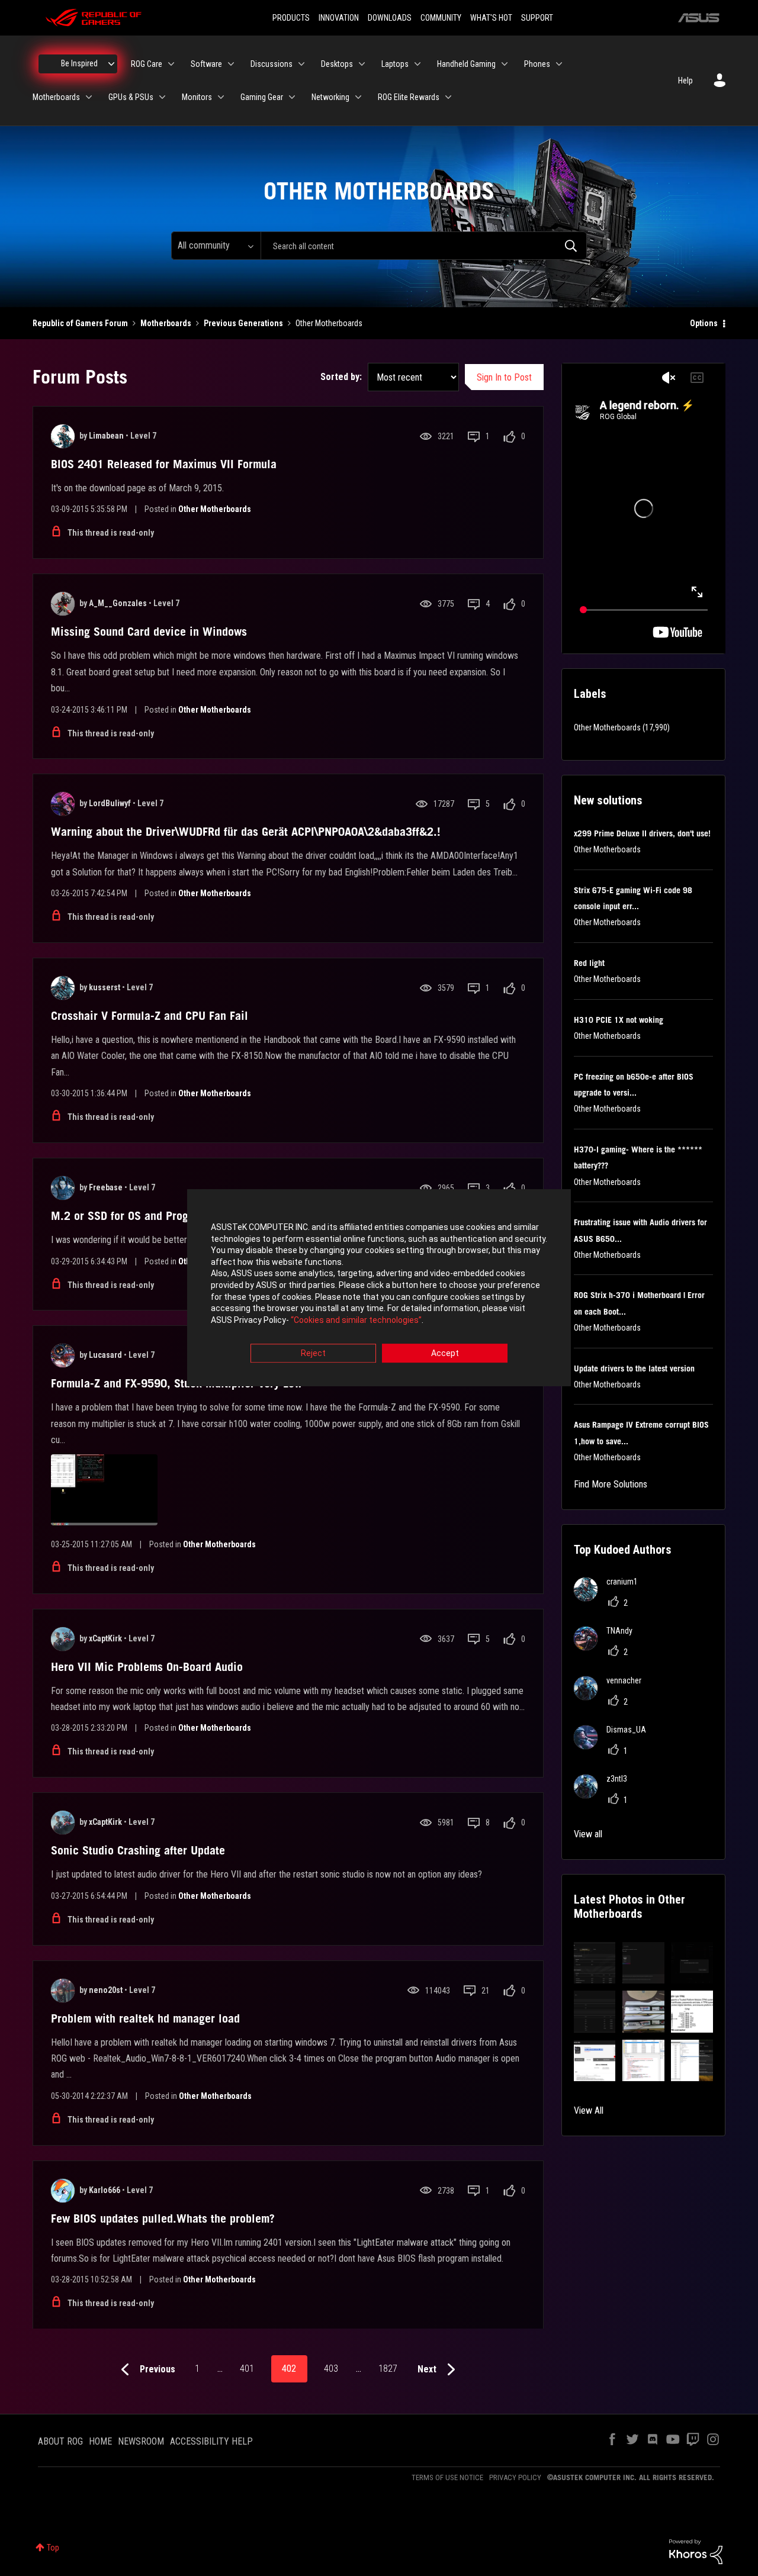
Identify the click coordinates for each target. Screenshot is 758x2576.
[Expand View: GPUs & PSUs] (162, 97)
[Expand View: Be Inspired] (111, 64)
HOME (100, 2441)
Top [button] (53, 2548)
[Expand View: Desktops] (362, 64)
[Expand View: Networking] (358, 97)
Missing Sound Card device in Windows (149, 632)
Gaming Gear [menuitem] (262, 97)
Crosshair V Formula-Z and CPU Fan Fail (150, 1016)
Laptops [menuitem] (395, 64)
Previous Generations (243, 323)
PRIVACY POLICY (515, 2477)
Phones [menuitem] (537, 64)
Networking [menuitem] (330, 97)
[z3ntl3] (605, 1795)
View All (589, 2110)
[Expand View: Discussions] (301, 64)
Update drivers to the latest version (634, 1368)
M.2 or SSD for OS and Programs (131, 1216)
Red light (589, 963)
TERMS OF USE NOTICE (447, 2477)
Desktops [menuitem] (337, 64)
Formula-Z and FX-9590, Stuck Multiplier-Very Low (176, 1383)
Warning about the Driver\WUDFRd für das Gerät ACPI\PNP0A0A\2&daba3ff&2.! (246, 832)
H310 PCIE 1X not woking (619, 1020)
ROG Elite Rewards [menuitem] (409, 97)
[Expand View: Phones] (559, 64)
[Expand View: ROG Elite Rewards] (448, 97)
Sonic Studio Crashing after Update (138, 1850)
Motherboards (166, 323)
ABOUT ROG (60, 2441)
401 (247, 2369)
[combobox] (424, 246)
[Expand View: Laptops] (417, 64)
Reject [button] (313, 1354)
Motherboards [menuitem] (56, 97)
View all (588, 1834)
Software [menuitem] (206, 64)
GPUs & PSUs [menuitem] (131, 97)
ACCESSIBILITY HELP (211, 2441)
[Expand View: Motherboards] (89, 97)
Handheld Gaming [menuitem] (466, 64)
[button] (595, 1963)
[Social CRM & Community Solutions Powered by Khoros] (696, 2551)
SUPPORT (537, 18)
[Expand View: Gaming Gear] (292, 97)
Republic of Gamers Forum (80, 323)
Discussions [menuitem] (272, 64)
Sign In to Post (504, 377)
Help (685, 80)
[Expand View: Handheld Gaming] (505, 64)
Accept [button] (445, 1354)
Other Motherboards (215, 509)
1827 (388, 2369)
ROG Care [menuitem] (147, 64)
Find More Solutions (611, 1484)
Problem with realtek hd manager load (145, 2018)
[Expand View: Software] (231, 64)
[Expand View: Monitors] (221, 97)
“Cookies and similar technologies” (356, 1320)
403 (331, 2369)
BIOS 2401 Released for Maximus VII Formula (164, 464)
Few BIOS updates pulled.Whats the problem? (163, 2218)
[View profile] (63, 436)
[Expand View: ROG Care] (171, 64)
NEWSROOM (141, 2441)
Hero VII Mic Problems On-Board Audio (147, 1667)
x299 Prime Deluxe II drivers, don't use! (642, 833)
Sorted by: (341, 377)
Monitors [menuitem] (197, 97)
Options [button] (704, 323)
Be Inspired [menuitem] (79, 63)
